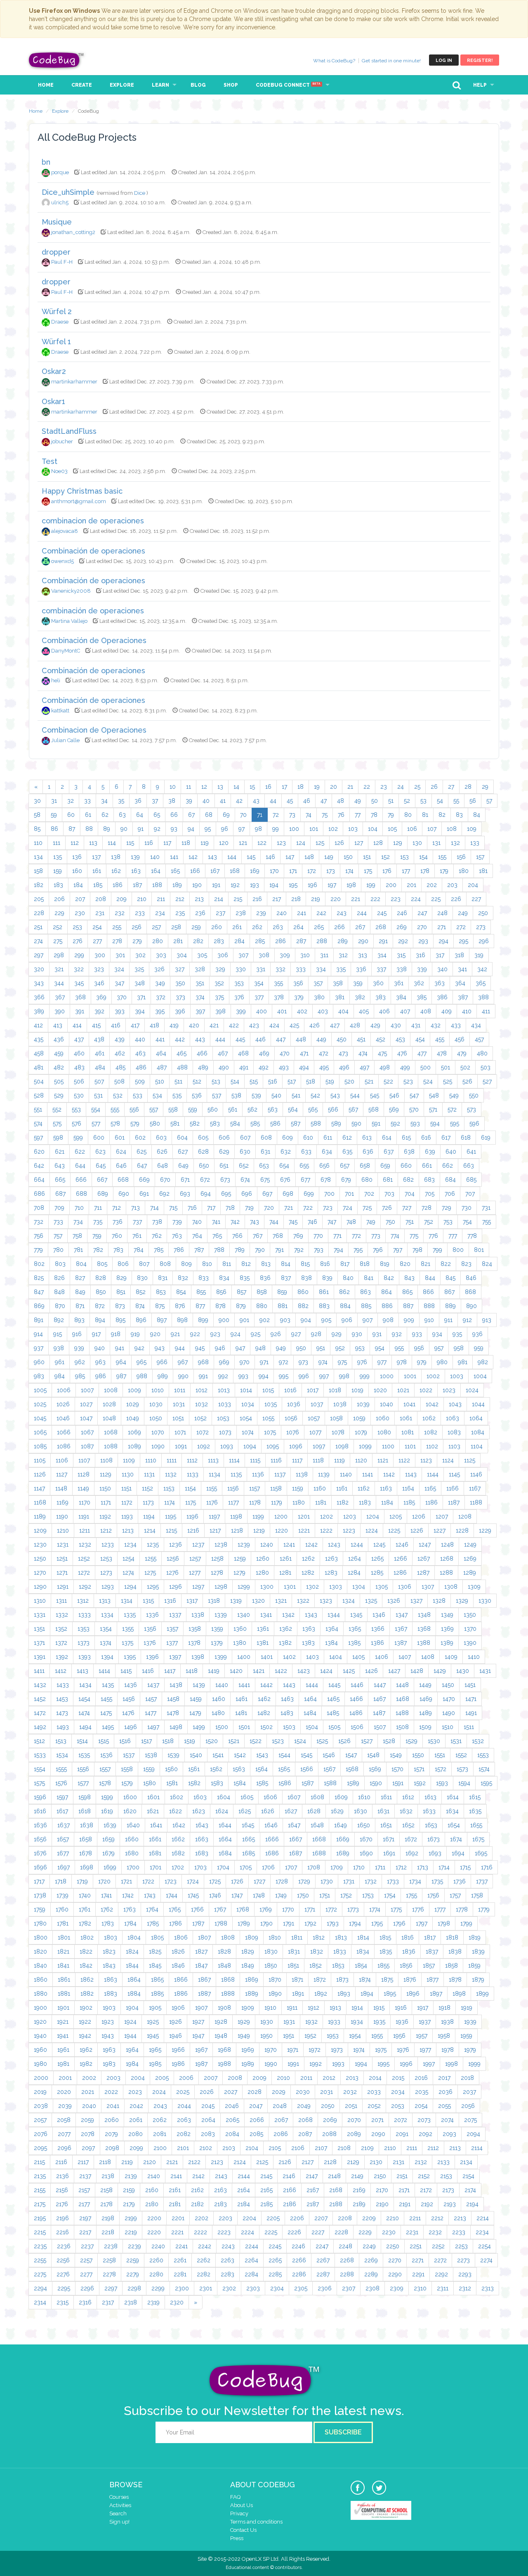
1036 (294, 1404)
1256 (173, 1559)
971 (264, 1362)
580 (155, 1124)
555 (115, 1109)
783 (118, 1250)
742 (235, 1222)
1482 (264, 1713)
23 (384, 787)
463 (140, 1053)
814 (286, 1264)
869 (39, 1306)
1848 (224, 1966)
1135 (236, 1474)
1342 (288, 1615)
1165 (430, 1488)
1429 (440, 1671)
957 (439, 1348)
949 (281, 1348)
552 (57, 1109)
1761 (85, 1909)
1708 (314, 1867)
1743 (150, 1895)
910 (429, 1320)
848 (59, 1292)
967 (183, 1362)
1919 (467, 2008)
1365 (355, 1629)
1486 (356, 1713)
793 (319, 1250)
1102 (432, 1446)
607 (245, 1138)
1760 (62, 1909)
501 (445, 1067)
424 (274, 1025)
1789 (244, 1923)
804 (81, 1264)
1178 (255, 1502)
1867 (204, 1980)
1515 (104, 1741)
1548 (373, 1755)
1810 (275, 1937)
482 (59, 1067)
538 (236, 1095)
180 (464, 871)
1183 (365, 1502)
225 (436, 899)
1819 (475, 1937)
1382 (285, 1643)
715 (173, 1208)
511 (178, 1081)
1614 (453, 1797)
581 (175, 1124)
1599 (107, 1797)
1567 (329, 1769)
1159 (298, 1488)
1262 (308, 1559)
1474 (84, 1713)
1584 (240, 1783)
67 (191, 815)
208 (101, 899)
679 (346, 1180)
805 (102, 1264)
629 (224, 1152)
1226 (417, 1530)
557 (154, 1109)
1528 (389, 1741)
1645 (248, 1825)
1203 (350, 1516)
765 (217, 1236)
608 (266, 1138)
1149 (83, 1488)
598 (58, 1138)
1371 (39, 1643)
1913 (335, 2008)
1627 (291, 1811)
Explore (122, 85)
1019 (357, 1390)
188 (157, 885)
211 (161, 899)
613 (367, 1138)
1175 (191, 1502)
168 (235, 871)
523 (408, 1081)
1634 (452, 1811)
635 (347, 1152)
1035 (271, 1404)
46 (307, 801)
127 (359, 843)
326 (159, 969)
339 (422, 969)
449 (321, 1039)
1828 (224, 1952)
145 (251, 857)
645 (101, 1166)
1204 (373, 1516)
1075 (270, 1432)
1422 (281, 1671)
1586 (285, 1783)
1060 (383, 1418)
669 (144, 1180)
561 (233, 1109)
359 (358, 983)
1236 (176, 1545)
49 (358, 801)
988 (142, 1376)
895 (120, 1320)
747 (332, 1222)
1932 (311, 2022)
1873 (342, 1980)
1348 (424, 1615)
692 (164, 1194)
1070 (158, 1432)
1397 (175, 1657)
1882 (87, 1994)
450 (342, 1039)
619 (486, 1138)
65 (157, 815)
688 (81, 1194)
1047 (86, 1418)
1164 (408, 1488)
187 (137, 885)
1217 (215, 1530)
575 (57, 1124)
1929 (244, 2022)
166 (195, 871)
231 (100, 913)
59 (54, 815)
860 (303, 1292)
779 (38, 1250)
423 (254, 1025)
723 (328, 1208)
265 (319, 927)
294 (443, 941)
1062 (429, 1418)
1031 (179, 1404)
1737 (482, 1881)
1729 (304, 1881)
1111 (172, 1460)
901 (244, 1320)
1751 (325, 1895)
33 (87, 801)
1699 (110, 1867)
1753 (368, 1895)
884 (345, 1306)
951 (321, 1348)
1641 (156, 1825)
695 (226, 1194)
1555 (61, 1769)
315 (401, 955)
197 (332, 885)
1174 (170, 1502)
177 (406, 871)
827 (80, 1278)
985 (80, 1376)
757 (58, 1236)
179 (444, 871)
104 (373, 829)
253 (77, 927)
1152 (147, 1488)
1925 (153, 2022)
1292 (85, 1587)
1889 (252, 1994)
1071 (180, 1432)
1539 (173, 1755)
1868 (228, 1980)
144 (232, 857)
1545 (306, 1755)
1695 (481, 1853)
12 (204, 787)
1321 (281, 1601)
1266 (401, 1559)
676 (285, 1180)
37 (155, 801)
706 (450, 1194)
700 (329, 1194)
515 (254, 1081)
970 (245, 1362)
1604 (224, 1797)
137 (96, 857)
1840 (40, 1966)
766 (237, 1236)
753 (448, 1222)
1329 (462, 1601)
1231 (63, 1545)
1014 (246, 1390)
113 (93, 843)
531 (98, 1095)
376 (239, 997)
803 (60, 1264)
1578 (105, 1783)
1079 (361, 1432)
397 (200, 1011)
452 (381, 1039)
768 (278, 1236)
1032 (202, 1404)
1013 (224, 1390)
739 (177, 1222)
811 (227, 1264)
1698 (87, 1867)
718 (230, 1208)
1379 (217, 1643)
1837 (432, 1952)
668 (123, 1180)
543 (335, 1095)
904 (306, 1320)
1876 (410, 1980)
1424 (326, 1671)
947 (240, 1348)
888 (429, 1306)
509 (140, 1081)
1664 (225, 1839)
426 (315, 1025)
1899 (482, 1994)
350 (180, 983)
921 (175, 1334)
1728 (282, 1881)
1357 (172, 1629)
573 (471, 1109)
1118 (318, 1460)
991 (203, 1376)
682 (408, 1180)
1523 (278, 1741)
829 (121, 1278)
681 (388, 1180)
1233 (108, 1545)
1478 (173, 1713)
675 (265, 1180)
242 (321, 913)
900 (224, 1320)
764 (197, 1236)
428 (355, 1025)
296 (484, 941)
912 (467, 1320)
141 (174, 857)
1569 (375, 1769)
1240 (267, 1545)
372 (161, 997)
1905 (155, 2008)
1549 (396, 1755)
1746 (215, 1895)
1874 (365, 1980)
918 (116, 1334)
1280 (262, 1573)
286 (280, 941)
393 (120, 1011)
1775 (396, 1909)
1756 (433, 1895)
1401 (267, 1657)
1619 (107, 1811)
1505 (334, 1727)
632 (286, 1152)
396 (180, 1011)
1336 (152, 1615)
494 (304, 1067)
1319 (236, 1601)
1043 (455, 1404)
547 (414, 1095)
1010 (158, 1390)
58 (37, 815)
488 (182, 1067)
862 (344, 1292)
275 (58, 941)
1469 (426, 1699)
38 (172, 801)
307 (243, 955)
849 (80, 1292)
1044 (478, 1404)
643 (60, 1166)
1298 (221, 1587)
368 (80, 997)
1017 (313, 1390)
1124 (448, 1460)
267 (360, 927)
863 (365, 1292)
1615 (475, 1797)
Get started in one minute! (391, 61)
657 (345, 1166)
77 (358, 815)
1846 (178, 1966)
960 (39, 1362)
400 (262, 1011)
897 (162, 1320)
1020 (380, 1390)
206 (59, 899)
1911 (292, 2008)
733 (58, 1222)
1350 (470, 1615)
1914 (357, 2008)
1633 (429, 1811)
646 (121, 1166)
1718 (61, 1881)
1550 (418, 1755)
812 (246, 1264)
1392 (62, 1657)
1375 (127, 1643)
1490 (449, 1713)
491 (244, 1067)
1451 (470, 1685)
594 (435, 1124)
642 (39, 1166)
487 (162, 1067)
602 (140, 1138)
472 (324, 1053)
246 (402, 913)
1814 (363, 1937)
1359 (217, 1629)
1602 (177, 1797)
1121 (383, 1460)
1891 (298, 1994)
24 (401, 787)
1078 (338, 1432)
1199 (258, 1516)
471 (304, 1053)
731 (486, 1208)
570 (414, 1109)
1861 (64, 1980)
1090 (158, 1446)
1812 (319, 1937)
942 (139, 1348)
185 (98, 885)
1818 (452, 1937)
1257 (195, 1559)
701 (349, 1194)
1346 (379, 1615)
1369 (447, 1629)
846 (471, 1278)
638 (409, 1152)
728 (427, 1208)
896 (141, 1320)
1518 (168, 1741)
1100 (388, 1446)
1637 (64, 1825)
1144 (433, 1474)
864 (387, 1292)
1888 (228, 1994)
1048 (109, 1418)
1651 (386, 1825)
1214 (150, 1530)
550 (474, 1095)
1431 (485, 1671)
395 (160, 1011)
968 (203, 1362)
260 (217, 927)
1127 (62, 1474)
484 (100, 1067)
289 (343, 941)
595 (455, 1124)
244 (362, 913)
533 (138, 1095)
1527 (367, 1741)
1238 (221, 1545)
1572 (441, 1769)
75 (325, 815)
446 (260, 1039)
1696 (40, 1867)
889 (450, 1306)
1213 (128, 1530)
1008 (111, 1390)
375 (219, 997)
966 (162, 1362)
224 (416, 899)
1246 (402, 1545)
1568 (352, 1769)
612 (347, 1138)
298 (59, 955)
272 (461, 927)
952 (340, 1348)
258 (176, 927)
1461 (242, 1699)
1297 (198, 1587)
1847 (201, 1966)
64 (140, 815)
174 (349, 871)
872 (100, 1306)
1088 (111, 1446)
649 (183, 1166)
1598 (85, 1797)
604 (182, 1138)
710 (79, 1208)
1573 (462, 1769)
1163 (386, 1488)
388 (483, 997)
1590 (376, 1783)
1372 (61, 1643)
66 (174, 815)
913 (487, 1320)
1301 (290, 1587)
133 (475, 843)
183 (58, 885)
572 (452, 1109)
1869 (252, 1980)
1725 (215, 1881)
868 (470, 1292)
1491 (471, 1713)
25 (417, 787)
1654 (454, 1825)
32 (71, 801)
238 (241, 913)
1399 (221, 1657)
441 (160, 1039)
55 (456, 801)
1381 (263, 1643)
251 (38, 927)
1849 (248, 1966)
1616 (40, 1811)
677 (305, 1180)
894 (100, 1320)
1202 (326, 1516)
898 (182, 1320)
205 (39, 899)
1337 (175, 1615)
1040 (387, 1404)
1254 (128, 1559)
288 (322, 941)
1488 (402, 1713)
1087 (87, 1446)
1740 (85, 1895)
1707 (291, 1867)
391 (80, 1011)
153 (404, 857)
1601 (153, 1797)
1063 (453, 1418)
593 (415, 1124)
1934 (357, 2022)
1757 (455, 1895)
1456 (129, 1699)
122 (262, 843)
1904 (132, 2008)
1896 (413, 1994)
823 (466, 1264)
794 (338, 1250)
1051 (178, 1418)
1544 (284, 1755)
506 (79, 1081)
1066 (64, 1432)
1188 (476, 1502)
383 (381, 997)
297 (39, 955)
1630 (361, 1811)
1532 (478, 1741)
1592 (420, 1783)
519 (330, 1081)
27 (451, 787)
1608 (317, 1797)
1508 (402, 1727)
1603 (200, 1797)
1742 (128, 1895)
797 (398, 1250)
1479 (195, 1713)
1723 (171, 1881)
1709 (337, 1867)
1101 (410, 1446)
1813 (341, 1937)
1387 (401, 1643)
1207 (442, 1516)
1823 (109, 1952)
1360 (240, 1629)
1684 (225, 1853)
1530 (434, 1741)
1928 (221, 2022)
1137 (280, 1474)
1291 (63, 1587)
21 (350, 787)
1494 (85, 1727)
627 (183, 1152)
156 (461, 857)
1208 (465, 1516)
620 (39, 1152)
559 (193, 1109)
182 (39, 885)
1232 (85, 1545)
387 (463, 997)
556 (134, 1109)
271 (442, 927)
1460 (219, 1699)
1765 (175, 1909)
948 (260, 1348)
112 (75, 843)
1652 (408, 1825)
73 (292, 815)
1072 (203, 1432)
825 (39, 1278)
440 (140, 1039)
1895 (390, 1994)
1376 (150, 1643)
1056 (291, 1418)
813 (266, 1264)
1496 (131, 1727)
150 (348, 857)
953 (360, 1348)
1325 (371, 1601)
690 (124, 1194)
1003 (457, 1376)
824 (487, 1264)
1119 (339, 1460)
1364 (332, 1629)
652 (244, 1166)
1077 (315, 1432)
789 (240, 1250)
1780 (40, 1923)
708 (39, 1208)
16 (268, 787)
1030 (156, 1404)
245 (382, 913)
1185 (409, 1502)
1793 (333, 1923)
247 (422, 913)
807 (144, 1264)
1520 (212, 1741)
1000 (387, 1376)
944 (180, 1348)
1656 (40, 1839)
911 (448, 1320)
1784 (130, 1923)
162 (116, 871)
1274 (128, 1573)
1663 (202, 1839)
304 (182, 955)
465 (181, 1053)
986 (101, 1376)
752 (429, 1222)
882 (303, 1306)
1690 (366, 1853)
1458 (173, 1699)
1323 (326, 1601)
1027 (86, 1404)
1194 (149, 1516)
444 (220, 1039)
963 (100, 1362)
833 (204, 1278)
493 (284, 1067)
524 (428, 1081)
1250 (40, 1559)
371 (141, 997)
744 (274, 1222)
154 (423, 857)
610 (308, 1138)
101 (314, 829)
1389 (447, 1643)
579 (135, 1124)
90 (124, 829)
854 (181, 1292)
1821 (63, 1952)
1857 (429, 1966)
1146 (476, 1474)
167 (215, 871)
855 (201, 1292)
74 (309, 815)
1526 (344, 1741)
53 (423, 801)
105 (392, 829)
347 (119, 983)
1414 (104, 1671)
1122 (404, 1460)
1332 (62, 1615)
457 (479, 1039)
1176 (212, 1502)
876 (180, 1306)
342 (482, 969)
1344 (334, 1615)
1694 (458, 1853)
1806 (181, 1937)
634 (327, 1152)
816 (325, 1264)
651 (224, 1166)
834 (224, 1278)
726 (387, 1208)
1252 (84, 1559)
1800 (41, 1937)
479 (462, 1053)
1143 (411, 1474)
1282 (308, 1573)
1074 (248, 1432)
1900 (40, 2008)
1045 (40, 1418)
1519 (190, 1741)
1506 (357, 1727)
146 (270, 857)
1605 (247, 1797)
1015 (268, 1390)
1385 (354, 1643)
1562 (216, 1769)
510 (160, 1081)
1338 (198, 1615)
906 (347, 1320)
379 (299, 997)
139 (135, 857)
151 (367, 857)
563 (273, 1109)
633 (306, 1152)
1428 (417, 1671)
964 (121, 1362)
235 (180, 913)
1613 (430, 1797)
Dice (140, 193)
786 (179, 1250)
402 (302, 1011)
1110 (151, 1460)
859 (282, 1292)
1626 (268, 1811)
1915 (379, 2008)
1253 (106, 1559)
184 (78, 885)
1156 (233, 1488)
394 (140, 1011)
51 (391, 801)
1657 (63, 1839)
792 (299, 1250)
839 (327, 1278)
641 (471, 1152)
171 (293, 871)
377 (259, 997)
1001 (410, 1376)
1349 (447, 1615)
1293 (108, 1587)
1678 (86, 1853)
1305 (382, 1587)
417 (135, 1025)
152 (385, 857)
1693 (435, 1853)
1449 (425, 1685)
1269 (470, 1559)
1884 (134, 1994)
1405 (358, 1657)
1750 (303, 1895)
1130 (128, 1474)
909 (409, 1320)
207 (80, 899)
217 (277, 899)
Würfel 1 (56, 342)
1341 (266, 1615)
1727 (259, 1881)
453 (400, 1039)
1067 (87, 1432)
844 (430, 1278)
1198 (236, 1516)
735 (98, 1222)
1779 (484, 1909)
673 (225, 1180)
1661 (155, 1839)
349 (160, 983)
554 (96, 1109)
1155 (212, 1488)
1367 (401, 1629)
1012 (202, 1390)
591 (376, 1124)
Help (480, 85)
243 (342, 913)
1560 (171, 1769)
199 (371, 885)
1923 (108, 2022)
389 (39, 1011)
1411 (39, 1671)
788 (219, 1250)
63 (122, 815)
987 (121, 1376)
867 (449, 1292)
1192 (105, 1516)
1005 (40, 1390)
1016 (290, 1390)
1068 (111, 1432)
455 (440, 1039)
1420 (236, 1671)
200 (391, 885)
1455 (106, 1699)
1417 (170, 1671)
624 (121, 1152)
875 (160, 1306)
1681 (155, 1853)
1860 (41, 1980)
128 (378, 843)
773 (376, 1236)
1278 (217, 1573)
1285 (377, 1573)
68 (209, 815)
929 (337, 1334)
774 (395, 1236)
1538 (151, 1755)
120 (224, 843)
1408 (428, 1657)
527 (487, 1081)
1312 (83, 1601)
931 (377, 1334)
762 (157, 1236)
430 (396, 1025)
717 (211, 1208)
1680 (132, 1853)
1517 (146, 1741)
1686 (272, 1853)
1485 (333, 1713)
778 (472, 1236)
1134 (214, 1474)
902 (265, 1320)
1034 (248, 1404)
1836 (409, 1952)
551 (38, 1109)
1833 (340, 1952)
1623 (199, 1811)
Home (46, 85)
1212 (106, 1530)
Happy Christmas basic (82, 491)
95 (208, 829)
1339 (221, 1615)
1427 (394, 1671)
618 (466, 1138)
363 (440, 983)
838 (306, 1278)
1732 (371, 1881)
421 (214, 1025)
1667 (296, 1839)
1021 (403, 1390)
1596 (40, 1797)
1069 (134, 1432)
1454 (84, 1699)
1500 (222, 1727)
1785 (153, 1923)
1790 (266, 1923)
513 (216, 1081)
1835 (386, 1952)
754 (467, 1222)
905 (326, 1320)
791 (279, 1250)
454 (420, 1039)
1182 (343, 1502)
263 (278, 927)
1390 (470, 1643)
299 (79, 955)
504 (39, 1081)
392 (99, 1011)
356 (298, 983)
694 (206, 1194)
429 (375, 1025)
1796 (399, 1923)
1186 (431, 1502)
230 (80, 913)
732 (39, 1222)
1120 (361, 1460)
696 (247, 1194)
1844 (132, 1966)
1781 (63, 1923)
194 (274, 885)
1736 (460, 1881)
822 (446, 1264)
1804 (134, 1937)
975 (342, 1362)
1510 (448, 1727)
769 (298, 1236)
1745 (193, 1895)
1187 (454, 1502)
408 (426, 1011)
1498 (176, 1727)
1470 (449, 1699)
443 (200, 1039)
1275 (150, 1573)
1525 (322, 1741)
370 (122, 997)
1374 (106, 1643)
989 (163, 1376)
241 (302, 913)
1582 (194, 1783)
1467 (379, 1699)
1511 (469, 1727)
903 (285, 1320)
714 (154, 1208)
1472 (40, 1713)
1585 (262, 1783)
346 (99, 983)
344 (59, 983)
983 (39, 1376)
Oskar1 (53, 401)
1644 (225, 1825)
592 (395, 1124)
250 (483, 913)
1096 (296, 1446)
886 (387, 1306)
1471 (471, 1699)
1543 (262, 1755)
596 (474, 1124)
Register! (480, 60)
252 (58, 927)
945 (200, 1348)
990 (183, 1376)
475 (382, 1053)
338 (402, 969)
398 (220, 1011)
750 (390, 1222)
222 (375, 899)
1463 (287, 1699)
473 (343, 1053)
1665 (249, 1839)
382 (360, 997)
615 (406, 1138)
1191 (84, 1516)
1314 (127, 1601)
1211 (85, 1530)
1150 (105, 1488)
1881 (64, 1994)
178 (425, 871)
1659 (108, 1839)
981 (463, 1362)
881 (283, 1306)
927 (296, 1334)
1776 (418, 1909)
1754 (390, 1895)
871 (80, 1306)
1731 (349, 1881)
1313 (105, 1601)
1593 (442, 1783)
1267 (424, 1559)
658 (365, 1166)
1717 (39, 1881)
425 (294, 1025)
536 (197, 1095)
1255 (151, 1559)
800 (458, 1250)
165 (175, 871)
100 (294, 829)
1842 (86, 1966)
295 (463, 941)
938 (59, 1348)
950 (301, 1348)
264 (298, 927)
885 (366, 1306)
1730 (327, 1881)
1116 (276, 1460)
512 (197, 1081)
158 (38, 871)
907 (368, 1320)
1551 (440, 1755)
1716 (487, 1867)
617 (446, 1138)
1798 (444, 1923)
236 (200, 913)
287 (301, 941)
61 (88, 815)
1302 (312, 1587)
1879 (478, 1980)
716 (192, 1208)
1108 (106, 1460)
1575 (39, 1783)
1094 (250, 1446)
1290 (40, 1587)
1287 (423, 1573)
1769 (266, 1909)
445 (240, 1039)
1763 (130, 1909)
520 (349, 1081)
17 (284, 787)
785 (159, 1250)
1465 (333, 1699)
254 (97, 927)
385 (422, 997)
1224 (372, 1530)
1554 (40, 1769)
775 (414, 1236)
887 (408, 1306)
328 (200, 969)
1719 (82, 1881)
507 (99, 1081)
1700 (133, 1867)
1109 (129, 1460)
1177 (233, 1502)
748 (351, 1222)
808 (165, 1264)
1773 (353, 1909)
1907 (201, 2008)
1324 (349, 1601)
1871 (297, 1980)
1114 (234, 1460)
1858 (451, 1966)
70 (243, 815)
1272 (84, 1573)
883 (324, 1306)
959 (479, 1348)
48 (341, 801)
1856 (406, 1966)
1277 (195, 1573)
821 (425, 1264)
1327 (416, 1601)
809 (186, 1264)
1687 (296, 1853)
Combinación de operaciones (93, 551)
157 (480, 857)
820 (405, 1264)
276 (78, 941)
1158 (276, 1488)
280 (158, 941)
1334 (107, 1615)
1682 (178, 1853)
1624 (222, 1811)
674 (245, 1180)
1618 (85, 1811)
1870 (275, 1980)
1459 (196, 1699)
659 (385, 1166)
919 (135, 1334)
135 (58, 857)
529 (59, 1095)
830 (142, 1278)
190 (197, 885)
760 (117, 1236)
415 (96, 1025)
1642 (179, 1825)
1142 (389, 1474)
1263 (331, 1559)
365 (481, 983)
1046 (63, 1418)
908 (388, 1320)
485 (120, 1067)
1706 (268, 1867)
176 (387, 871)
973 (303, 1362)
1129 (106, 1474)
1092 (204, 1446)
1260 (263, 1559)
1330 (485, 1601)
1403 (312, 1657)
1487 (379, 1713)
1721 (126, 1881)
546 (394, 1095)
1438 (176, 1685)
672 (205, 1180)
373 (180, 997)
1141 (368, 1474)
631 (265, 1152)
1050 (156, 1418)
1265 (377, 1559)
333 (301, 969)
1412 (61, 1671)
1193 (127, 1516)
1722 (148, 1881)
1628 (314, 1811)
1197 (214, 1516)
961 (60, 1362)
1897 (436, 1994)
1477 (151, 1713)
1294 (130, 1587)
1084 (478, 1432)
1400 (244, 1657)
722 (308, 1208)
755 (487, 1222)
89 (107, 829)
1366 (378, 1629)
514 (235, 1081)
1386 (377, 1643)
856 (221, 1292)
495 (324, 1067)
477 (422, 1053)
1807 (204, 1937)
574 (38, 1124)
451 (361, 1039)
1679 (108, 1853)
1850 (271, 1966)
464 (161, 1053)
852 (141, 1292)
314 (382, 955)
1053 (223, 1418)
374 (200, 997)
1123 (426, 1460)
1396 (152, 1657)
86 (54, 829)
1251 (62, 1559)
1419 (214, 1671)
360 (378, 983)
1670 (366, 1839)
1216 (193, 1530)
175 (368, 871)
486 (141, 1067)
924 (236, 1334)
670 (165, 1180)
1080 (384, 1432)
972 (284, 1362)
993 (243, 1376)
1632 (406, 1811)
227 (476, 899)
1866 (181, 1980)
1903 (109, 2008)
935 (457, 1334)
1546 (329, 1755)
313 (363, 955)
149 (329, 857)
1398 (198, 1657)
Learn (160, 85)
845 (450, 1278)
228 (39, 913)
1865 (157, 1980)
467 (223, 1053)
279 (137, 941)
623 (100, 1152)
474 (363, 1053)
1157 (255, 1488)
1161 (342, 1488)
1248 (447, 1545)
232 (120, 913)
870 (60, 1306)
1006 (64, 1390)
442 (180, 1039)
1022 (426, 1390)
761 (137, 1236)
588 (316, 1124)
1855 (383, 1966)
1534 (62, 1755)
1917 (423, 2008)
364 (460, 983)
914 (38, 1334)
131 (436, 843)
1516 (125, 1741)
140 (155, 857)
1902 (86, 2008)
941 (120, 1348)
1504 (312, 1727)
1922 (85, 2022)
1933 (334, 2022)
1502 (266, 1727)
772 (356, 1236)
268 (381, 927)
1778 (462, 1909)
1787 (198, 1923)
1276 (172, 1573)
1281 (285, 1573)
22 (367, 787)
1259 (240, 1559)
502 (465, 1067)
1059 (359, 1418)
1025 (40, 1404)
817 (345, 1264)
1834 (363, 1952)
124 (301, 843)
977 (382, 1362)
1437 (153, 1685)
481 (39, 1067)
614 (387, 1138)
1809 (252, 1937)
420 (194, 1025)
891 (39, 1320)
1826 (178, 1952)
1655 (476, 1825)
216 (257, 899)
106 (412, 829)
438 (99, 1039)
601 (120, 1138)
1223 (349, 1530)
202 (432, 885)
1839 (478, 1952)
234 (160, 913)
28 (468, 787)
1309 (474, 1587)
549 (454, 1095)
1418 (192, 1671)
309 (285, 955)
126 (339, 843)
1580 (150, 1783)
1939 (470, 2022)
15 (252, 787)
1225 (394, 1530)
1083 (454, 1432)
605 (203, 1138)
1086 (64, 1446)
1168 (40, 1502)
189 (177, 885)
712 (117, 1208)
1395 (130, 1657)
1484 (310, 1713)
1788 (221, 1923)
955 (399, 1348)
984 (60, 1376)
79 (391, 815)
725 (367, 1208)
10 (173, 787)
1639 (110, 1825)
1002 (433, 1376)
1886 (181, 1994)
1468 (403, 1699)
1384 (331, 1643)
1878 (455, 1980)
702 (369, 1194)
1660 (132, 1839)
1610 (364, 1797)
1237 (198, 1545)
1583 (217, 1783)
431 (416, 1025)
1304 (359, 1587)
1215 (171, 1530)
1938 (447, 2022)
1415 (126, 1671)
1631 (383, 1811)
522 (388, 1081)
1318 (214, 1601)
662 (448, 1166)
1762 (107, 1909)
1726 (237, 1881)
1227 (440, 1530)
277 (97, 941)
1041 (409, 1404)
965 (141, 1362)
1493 (63, 1727)
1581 (172, 1783)
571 (433, 1109)
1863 (111, 1980)
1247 (425, 1545)
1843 (109, 1966)
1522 (256, 1741)
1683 (202, 1853)
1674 (456, 1839)
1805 (157, 1937)
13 (220, 787)
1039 (363, 1404)
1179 (277, 1502)
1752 (346, 1895)
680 (367, 1180)
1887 (204, 1994)
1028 (109, 1404)
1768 (243, 1909)
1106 (62, 1460)
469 (264, 1053)
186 (118, 885)
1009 (134, 1390)
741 (216, 1222)
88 (89, 829)
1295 (153, 1587)
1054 (246, 1418)
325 (139, 969)
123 (281, 843)
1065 (40, 1432)
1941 (63, 2036)
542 (315, 1095)
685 (471, 1180)
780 (58, 1250)
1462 (264, 1699)
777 (453, 1236)
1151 (126, 1488)
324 (119, 969)
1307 (428, 1587)
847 (39, 1292)
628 (203, 1152)
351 (200, 983)
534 (157, 1095)
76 (341, 815)
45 (290, 801)
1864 (134, 1980)
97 (242, 829)
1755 (411, 1895)
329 (220, 969)
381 (340, 997)
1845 (155, 1966)
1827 (201, 1952)
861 (324, 1292)
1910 (270, 2008)
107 (432, 829)
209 (121, 899)
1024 (472, 1390)
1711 (380, 1867)
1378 (194, 1643)
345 (79, 983)
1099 (365, 1446)
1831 (294, 1952)
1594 (464, 1783)
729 (447, 1208)
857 (242, 1292)
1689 (343, 1853)
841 (369, 1278)
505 (59, 1081)
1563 (239, 1769)
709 (59, 1208)
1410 (474, 1657)
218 (296, 899)
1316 (170, 1601)
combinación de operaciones (93, 611)
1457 (151, 1699)
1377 (172, 1643)
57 (489, 801)
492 (264, 1067)
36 (138, 801)
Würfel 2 (57, 311)
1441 (244, 1685)
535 (177, 1095)
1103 (454, 1446)
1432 (40, 1685)
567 (353, 1109)
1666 (272, 1839)
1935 (379, 2022)
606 (224, 1138)
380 (319, 997)
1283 (331, 1573)
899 (203, 1320)
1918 (444, 2008)
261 (237, 927)
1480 (218, 1713)
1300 (267, 1587)
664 (39, 1180)
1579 (127, 1783)
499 (405, 1067)
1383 (308, 1643)
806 (123, 1264)
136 (77, 857)
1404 (336, 1657)
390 (60, 1011)
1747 (237, 1895)
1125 (470, 1460)
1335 (130, 1615)
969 (224, 1362)
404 (343, 1011)
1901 (63, 2008)
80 (408, 815)
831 (163, 1278)
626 (162, 1152)
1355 (128, 1629)
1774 (375, 1909)
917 (96, 1334)
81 (425, 815)
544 (355, 1095)
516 (273, 1081)
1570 (397, 1769)
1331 (40, 1615)
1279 (239, 1573)
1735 (437, 1881)
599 (78, 1138)
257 (156, 927)
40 (206, 801)
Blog (198, 85)
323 (99, 969)
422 (234, 1025)
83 (459, 815)
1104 (477, 1446)
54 (440, 801)
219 (316, 899)
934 (437, 1334)
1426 (371, 1671)
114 (112, 843)
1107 (84, 1460)
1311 (61, 1601)
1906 (178, 2008)
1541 (218, 1755)
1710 (359, 1867)
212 (180, 899)
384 (401, 997)
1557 (105, 1769)
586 (275, 1124)
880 (262, 1306)
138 (116, 857)
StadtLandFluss (69, 431)
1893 (344, 1994)
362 (419, 983)
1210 (63, 1530)
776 (433, 1236)
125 (320, 843)
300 (100, 955)
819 (385, 1264)
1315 (148, 1601)
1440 (222, 1685)
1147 (39, 1488)
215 (238, 899)
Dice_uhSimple (69, 192)
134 (38, 857)
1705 (246, 1867)
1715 (465, 1867)
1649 (341, 1825)
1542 (240, 1755)
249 (463, 913)
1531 (456, 1741)
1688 (319, 1853)
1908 (224, 2008)
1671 (389, 1839)
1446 (357, 1685)
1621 (153, 1811)
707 (470, 1194)
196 (312, 885)
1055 (268, 1418)
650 (204, 1166)
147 (290, 857)
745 (293, 1222)
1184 (387, 1502)
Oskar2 (54, 371)
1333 (85, 1615)
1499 (199, 1727)
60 (71, 815)
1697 (64, 1867)
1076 (293, 1432)
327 (180, 969)
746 (312, 1222)
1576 (61, 1783)
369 (101, 997)
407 (405, 1011)
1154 (190, 1488)
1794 (355, 1923)
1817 (430, 1937)
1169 (62, 1502)
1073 (225, 1432)
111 (57, 843)
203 (452, 885)
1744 (172, 1895)
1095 (273, 1446)
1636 (40, 1825)
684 (450, 1180)
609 (288, 1138)
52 (407, 801)
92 (157, 829)
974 (323, 1362)
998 (344, 1376)
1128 (84, 1474)
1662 (178, 1839)
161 (97, 871)
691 (144, 1194)
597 (38, 1138)
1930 (267, 2022)
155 (442, 857)
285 (260, 941)
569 (394, 1109)
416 (116, 1025)
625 (141, 1152)
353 (239, 983)
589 (336, 1124)
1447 (380, 1685)
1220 (282, 1530)
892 (59, 1320)
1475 (106, 1713)
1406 (382, 1657)
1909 (248, 2008)
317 (440, 955)
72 (276, 815)
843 (409, 1278)
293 (423, 941)
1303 (336, 1587)
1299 (244, 1587)
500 (425, 1067)
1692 (412, 1853)
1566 (307, 1769)
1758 (477, 1895)
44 (273, 801)
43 (256, 801)
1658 (86, 1839)
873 (120, 1306)
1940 (40, 2036)
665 (60, 1180)
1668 (319, 1839)
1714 (444, 1867)
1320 (258, 1601)
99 (276, 829)
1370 (470, 1629)
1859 (474, 1966)
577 (96, 1124)
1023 (449, 1390)
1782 (85, 1923)
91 (141, 829)
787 (199, 1250)
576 (77, 1124)
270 (422, 927)
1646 (271, 1825)
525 (448, 1081)
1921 (63, 2022)
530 (79, 1095)
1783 (108, 1923)
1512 (39, 1741)
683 (429, 1180)
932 (397, 1334)
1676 (40, 1853)
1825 (155, 1952)
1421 (259, 1671)
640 (451, 1152)
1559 (149, 1769)
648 (163, 1166)
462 (120, 1053)
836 (265, 1278)
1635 (475, 1811)
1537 (129, 1755)
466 (202, 1053)
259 (196, 927)
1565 (284, 1769)
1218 (237, 1530)
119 (205, 843)
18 (301, 787)
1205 (396, 1516)
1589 (353, 1783)
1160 (320, 1488)
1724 (193, 1881)
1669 (343, 1839)
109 (472, 829)
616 (426, 1138)
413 (58, 1025)
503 (486, 1067)
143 (212, 857)
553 (76, 1109)
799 (437, 1250)
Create (82, 85)
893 (79, 1320)
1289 (470, 1573)
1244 (357, 1545)
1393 (85, 1657)
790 (260, 1250)
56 (473, 801)
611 (328, 1138)
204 (473, 885)
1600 (130, 1797)
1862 (87, 1980)
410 (467, 1011)
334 (321, 969)
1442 (266, 1685)
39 (189, 801)
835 (245, 1278)
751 (410, 1222)
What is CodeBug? (334, 61)
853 (161, 1292)
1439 (199, 1685)
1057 (314, 1418)
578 (115, 1124)
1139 (324, 1474)
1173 (148, 1502)
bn (46, 162)
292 (403, 941)
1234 (130, 1545)
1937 (425, 2022)
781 (78, 1250)
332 (280, 969)
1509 (425, 1727)
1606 (270, 1797)
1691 (389, 1853)
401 (282, 1011)
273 (481, 927)
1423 (304, 1671)
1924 (130, 2022)
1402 (289, 1657)
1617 (62, 1811)
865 (407, 1292)
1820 (40, 1952)
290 (363, 941)
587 (296, 1124)
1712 (401, 1867)
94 (191, 829)
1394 (107, 1657)
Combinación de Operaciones (94, 640)
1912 (313, 2008)
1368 (424, 1629)
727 (407, 1208)
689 (103, 1194)
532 (118, 1095)
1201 (304, 1516)
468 (243, 1053)
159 (58, 871)
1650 (364, 1825)
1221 (304, 1530)
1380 (240, 1643)
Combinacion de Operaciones (94, 730)
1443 (289, 1685)
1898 (459, 1994)
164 (156, 871)
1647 (294, 1825)
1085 (40, 1446)
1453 (62, 1699)
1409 (451, 1657)
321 (59, 969)
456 (460, 1039)
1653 (431, 1825)
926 (276, 1334)
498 (385, 1067)
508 (119, 1081)
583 (215, 1124)
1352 (61, 1629)
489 (203, 1067)
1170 (85, 1502)
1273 (106, 1573)
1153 (169, 1488)
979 (422, 1362)
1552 (461, 1755)
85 (37, 829)
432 (436, 1025)
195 (293, 885)
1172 (127, 1502)
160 (77, 871)
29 (485, 787)
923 (215, 1334)
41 (223, 801)
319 (479, 955)
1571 (419, 1769)
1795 (377, 1923)
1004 (480, 1376)
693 (185, 1194)
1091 (181, 1446)
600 (99, 1138)
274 (38, 941)
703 (389, 1194)
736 (118, 1222)
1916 (401, 2008)
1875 (387, 1980)
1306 (405, 1587)
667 (102, 1180)
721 (289, 1208)
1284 (354, 1573)
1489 (425, 1713)
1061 (406, 1418)
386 (442, 997)
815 (305, 1264)
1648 (317, 1825)
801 (479, 1250)
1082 (431, 1432)
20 (334, 787)
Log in (444, 60)
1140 (346, 1474)
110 (38, 843)
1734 (415, 1881)
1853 (338, 1966)
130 (417, 843)
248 (442, 913)
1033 (225, 1404)
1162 (364, 1488)
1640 (133, 1825)
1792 (310, 1923)
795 (358, 1250)
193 (255, 885)
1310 (40, 1601)
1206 (419, 1516)
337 (381, 969)
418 (154, 1025)
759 (97, 1236)
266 (339, 927)
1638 (87, 1825)
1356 (150, 1629)
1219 (259, 1530)
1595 (486, 1783)
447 (281, 1039)
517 (292, 1081)
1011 (180, 1390)
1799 (466, 1923)
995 (284, 1376)
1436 (131, 1685)
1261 (286, 1559)
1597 (62, 1797)
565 (313, 1109)
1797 (422, 1923)
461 (100, 1053)
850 (101, 1292)
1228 (462, 1530)
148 (309, 857)
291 (383, 941)
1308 (451, 1587)
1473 (62, 1713)
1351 (39, 1629)
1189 (40, 1516)
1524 (300, 1741)
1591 (398, 1783)
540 (276, 1095)
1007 (87, 1390)
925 (256, 1334)
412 (38, 1025)
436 (59, 1039)
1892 (321, 1994)
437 (79, 1039)
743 (255, 1222)
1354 (106, 1629)
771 (337, 1236)
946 (220, 1348)
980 (442, 1362)
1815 (385, 1937)
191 (216, 885)
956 (419, 1348)
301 (120, 955)
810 (207, 1264)
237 (220, 913)
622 (80, 1152)
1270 (40, 1573)
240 (282, 913)
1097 (319, 1446)
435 (39, 1039)
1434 (85, 1685)
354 (259, 983)
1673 (434, 1839)
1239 (244, 1545)
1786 (176, 1923)
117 (167, 843)
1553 (483, 1755)
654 (284, 1166)
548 (434, 1095)
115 (130, 843)
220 (336, 899)
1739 (62, 1895)
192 (235, 885)
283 (219, 941)
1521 (234, 1741)
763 (177, 1236)
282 (198, 941)
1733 (393, 1881)
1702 (178, 1867)
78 (374, 815)
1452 (40, 1699)
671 (185, 1180)
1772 (331, 1909)
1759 (40, 1909)
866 (428, 1292)
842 (389, 1278)
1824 (132, 1952)
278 (117, 941)
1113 (213, 1460)
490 (224, 1067)
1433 (63, 1685)
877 (200, 1306)
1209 (40, 1530)
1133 (193, 1474)
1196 (192, 1516)
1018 (335, 1390)
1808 (228, 1937)
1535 (84, 1755)
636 (368, 1152)
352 (219, 983)
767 (258, 1236)
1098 (342, 1446)
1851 (293, 1966)
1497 (153, 1727)
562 (252, 1109)
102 (333, 829)
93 (174, 829)
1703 (200, 1867)
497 (364, 1067)
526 (467, 1081)
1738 (40, 1895)
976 (362, 1362)
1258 (217, 1559)
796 (378, 1250)
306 (223, 955)
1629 (337, 1811)
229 (59, 913)
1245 (379, 1545)
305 (202, 955)
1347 (402, 1615)
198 (351, 885)
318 (459, 955)
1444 (312, 1685)
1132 (171, 1474)
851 (121, 1292)
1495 (108, 1727)
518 (311, 1081)
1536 (106, 1755)
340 (442, 969)
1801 (64, 1937)
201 (411, 885)
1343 (311, 1615)
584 (235, 1124)
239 (261, 913)
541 (296, 1095)
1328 (439, 1601)
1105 (40, 1460)
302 (140, 955)
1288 (446, 1573)
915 (58, 1334)
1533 (40, 1755)
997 (324, 1376)
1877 (433, 1980)
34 (104, 801)
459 (59, 1053)
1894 (367, 1994)
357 (318, 983)
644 (80, 1166)
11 (189, 787)
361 (399, 983)
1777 (440, 1909)
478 (442, 1053)
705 (430, 1194)
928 (316, 1334)
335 (341, 969)
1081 (408, 1432)
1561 (194, 1769)
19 (317, 787)
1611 (386, 1797)
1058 (336, 1418)
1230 (40, 1545)
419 (174, 1025)
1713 (423, 1867)
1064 (476, 1418)
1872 (320, 1980)
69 (226, 815)
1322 (303, 1601)
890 (471, 1306)
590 (356, 1124)
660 (406, 1166)
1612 (408, 1797)
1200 (281, 1516)
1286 (400, 1573)
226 (456, 899)
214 (219, 899)
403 (323, 1011)
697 (267, 1194)
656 (324, 1166)
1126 (40, 1474)
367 (60, 997)
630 (245, 1152)
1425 (349, 1671)
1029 (133, 1404)
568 (374, 1109)
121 (243, 843)
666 (81, 1180)
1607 (294, 1797)
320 (39, 969)
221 (356, 899)
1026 (63, 1404)
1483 (287, 1713)
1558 (127, 1769)
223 (396, 899)
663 (469, 1166)
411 (486, 1011)
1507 (380, 1727)
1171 (106, 1502)
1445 (334, 1685)
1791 (289, 1923)
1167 (475, 1488)
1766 (197, 1909)
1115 (255, 1460)
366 (39, 997)
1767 (220, 1909)
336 (361, 969)
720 (269, 1208)
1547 (351, 1755)
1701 (156, 1867)
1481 (241, 1713)
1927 (198, 2022)
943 (160, 1348)
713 (136, 1208)
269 (402, 927)
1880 (41, 1994)
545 (375, 1095)
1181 (321, 1502)
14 (236, 787)
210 (142, 899)
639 (430, 1152)
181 (483, 871)
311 (324, 955)
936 (477, 1334)
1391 (40, 1657)
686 (39, 1194)
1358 (195, 1629)
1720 (104, 1881)
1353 (84, 1629)
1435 (108, 1685)
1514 (82, 1741)
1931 (289, 2022)
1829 (248, 1952)
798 (417, 1250)
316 (421, 955)
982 (483, 1362)
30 (37, 801)
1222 (326, 1530)
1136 (258, 1474)
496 (344, 1067)
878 (220, 1306)
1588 (330, 1783)
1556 (83, 1769)
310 (305, 955)
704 (410, 1194)
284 (239, 941)
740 (197, 1222)
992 (223, 1376)
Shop (231, 85)
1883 (111, 1994)
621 (60, 1152)
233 (140, 913)
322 (79, 969)
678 (326, 1180)
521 (369, 1081)
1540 (196, 1755)
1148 (61, 1488)
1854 (361, 1966)
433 (456, 1025)
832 (183, 1278)
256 (137, 927)
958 (459, 1348)
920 (155, 1334)
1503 (289, 1727)
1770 (288, 1909)
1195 (171, 1516)
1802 (87, 1937)
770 (318, 1236)
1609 (341, 1797)
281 (178, 941)
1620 (130, 1811)
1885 (157, 1994)
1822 (86, 1952)
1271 (62, 1573)
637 (389, 1152)
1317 (192, 1601)
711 (98, 1208)
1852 (316, 1966)
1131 (149, 1474)
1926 (176, 2022)
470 (285, 1053)
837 (286, 1278)
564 (293, 1109)
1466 (356, 1699)
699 (309, 1194)
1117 (297, 1460)
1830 (271, 1952)
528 (39, 1095)
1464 (310, 1699)
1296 (176, 1587)
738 (157, 1222)
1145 (454, 1474)
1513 (61, 1741)
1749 (281, 1895)
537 (217, 1095)
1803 (111, 1937)
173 (331, 871)
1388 (424, 1643)
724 (348, 1208)
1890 (275, 1994)
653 (264, 1166)
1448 (402, 1685)
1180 (299, 1502)
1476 (128, 1713)
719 (249, 1208)
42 (239, 801)
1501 (244, 1727)
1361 (263, 1629)
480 (482, 1053)
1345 (356, 1615)
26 (434, 787)
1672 (411, 1839)
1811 (297, 1937)
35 (121, 801)
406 (384, 1011)
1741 (106, 1895)
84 (477, 815)
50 (375, 801)
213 (199, 899)
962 (80, 1362)
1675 (478, 1839)
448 (301, 1039)
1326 (394, 1601)
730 (467, 1208)
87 (72, 829)
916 (77, 1334)
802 (39, 1264)
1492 (40, 1727)
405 (364, 1011)
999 (365, 1376)
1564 (262, 1769)
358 (338, 983)
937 (39, 1348)
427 (335, 1025)
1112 (192, 1460)
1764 (152, 1909)
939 (79, 1348)
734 (78, 1222)
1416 (148, 1671)
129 (398, 843)
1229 (485, 1530)
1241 (289, 1545)
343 (39, 983)
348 (140, 983)
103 (353, 829)
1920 (40, 2022)
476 (402, 1053)
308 (264, 955)
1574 (484, 1769)
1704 (223, 1867)
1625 (245, 1811)
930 (357, 1334)
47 (324, 801)
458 (39, 1053)
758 (77, 1236)
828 (101, 1278)
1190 (62, 1516)
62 (105, 815)
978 (402, 1362)
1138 (302, 1474)
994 (264, 1376)
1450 (448, 1685)
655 (304, 1166)
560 (213, 1109)
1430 (463, 1671)
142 (193, 857)
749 (371, 1222)
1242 (311, 1545)
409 (447, 1011)
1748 (259, 1895)
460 (79, 1053)
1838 (455, 1952)
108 (452, 829)
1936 (402, 2022)
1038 (340, 1404)
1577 (83, 1783)
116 (149, 843)
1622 (176, 1811)
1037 (317, 1404)
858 (262, 1292)
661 (427, 1166)
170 (274, 871)
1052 (200, 1418)
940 (100, 1348)
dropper (56, 252)
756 (39, 1236)
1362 (286, 1629)
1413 (82, 1671)
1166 (453, 1488)
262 (257, 927)
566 (333, 1109)
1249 (470, 1545)
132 (455, 843)
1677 (63, 1853)
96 (225, 829)
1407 (405, 1657)
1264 (355, 1559)
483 (79, 1067)
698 (288, 1194)
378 (279, 997)
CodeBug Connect (288, 85)
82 (442, 815)
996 (304, 1376)
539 (256, 1095)
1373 (84, 1643)
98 (258, 829)
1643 (202, 1825)
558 (173, 1109)
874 (140, 1306)
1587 (308, 1783)
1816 (408, 1937)
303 (161, 955)
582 (195, 1124)
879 (241, 1306)
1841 (63, 1966)
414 (77, 1025)
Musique (57, 222)
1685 (249, 1853)
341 (462, 969)
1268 (447, 1559)
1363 (309, 1629)
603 (161, 1138)
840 (348, 1278)
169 (255, 871)
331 (261, 969)
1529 (411, 1741)
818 (365, 1264)
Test (49, 461)
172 (312, 871)
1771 (310, 1909)
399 (241, 1011)
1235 (153, 1545)
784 (139, 1250)
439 (120, 1039)
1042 (432, 1404)
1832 (317, 1952)
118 (186, 843)
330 (241, 969)
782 (98, 1250)
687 (60, 1194)
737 (137, 1222)
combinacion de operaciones (93, 521)
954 (380, 1348)
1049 (133, 1418)
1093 (227, 1446)
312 (343, 955)
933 (417, 1334)
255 (117, 927)
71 (260, 815)
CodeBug (57, 60)
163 (136, 871)
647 (142, 1166)
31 (54, 801)
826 (59, 1278)
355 (278, 983)
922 (195, 1334)
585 (255, 1124)
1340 (244, 1615)
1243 (334, 1545)
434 (476, 1025)
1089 (134, 1446)
